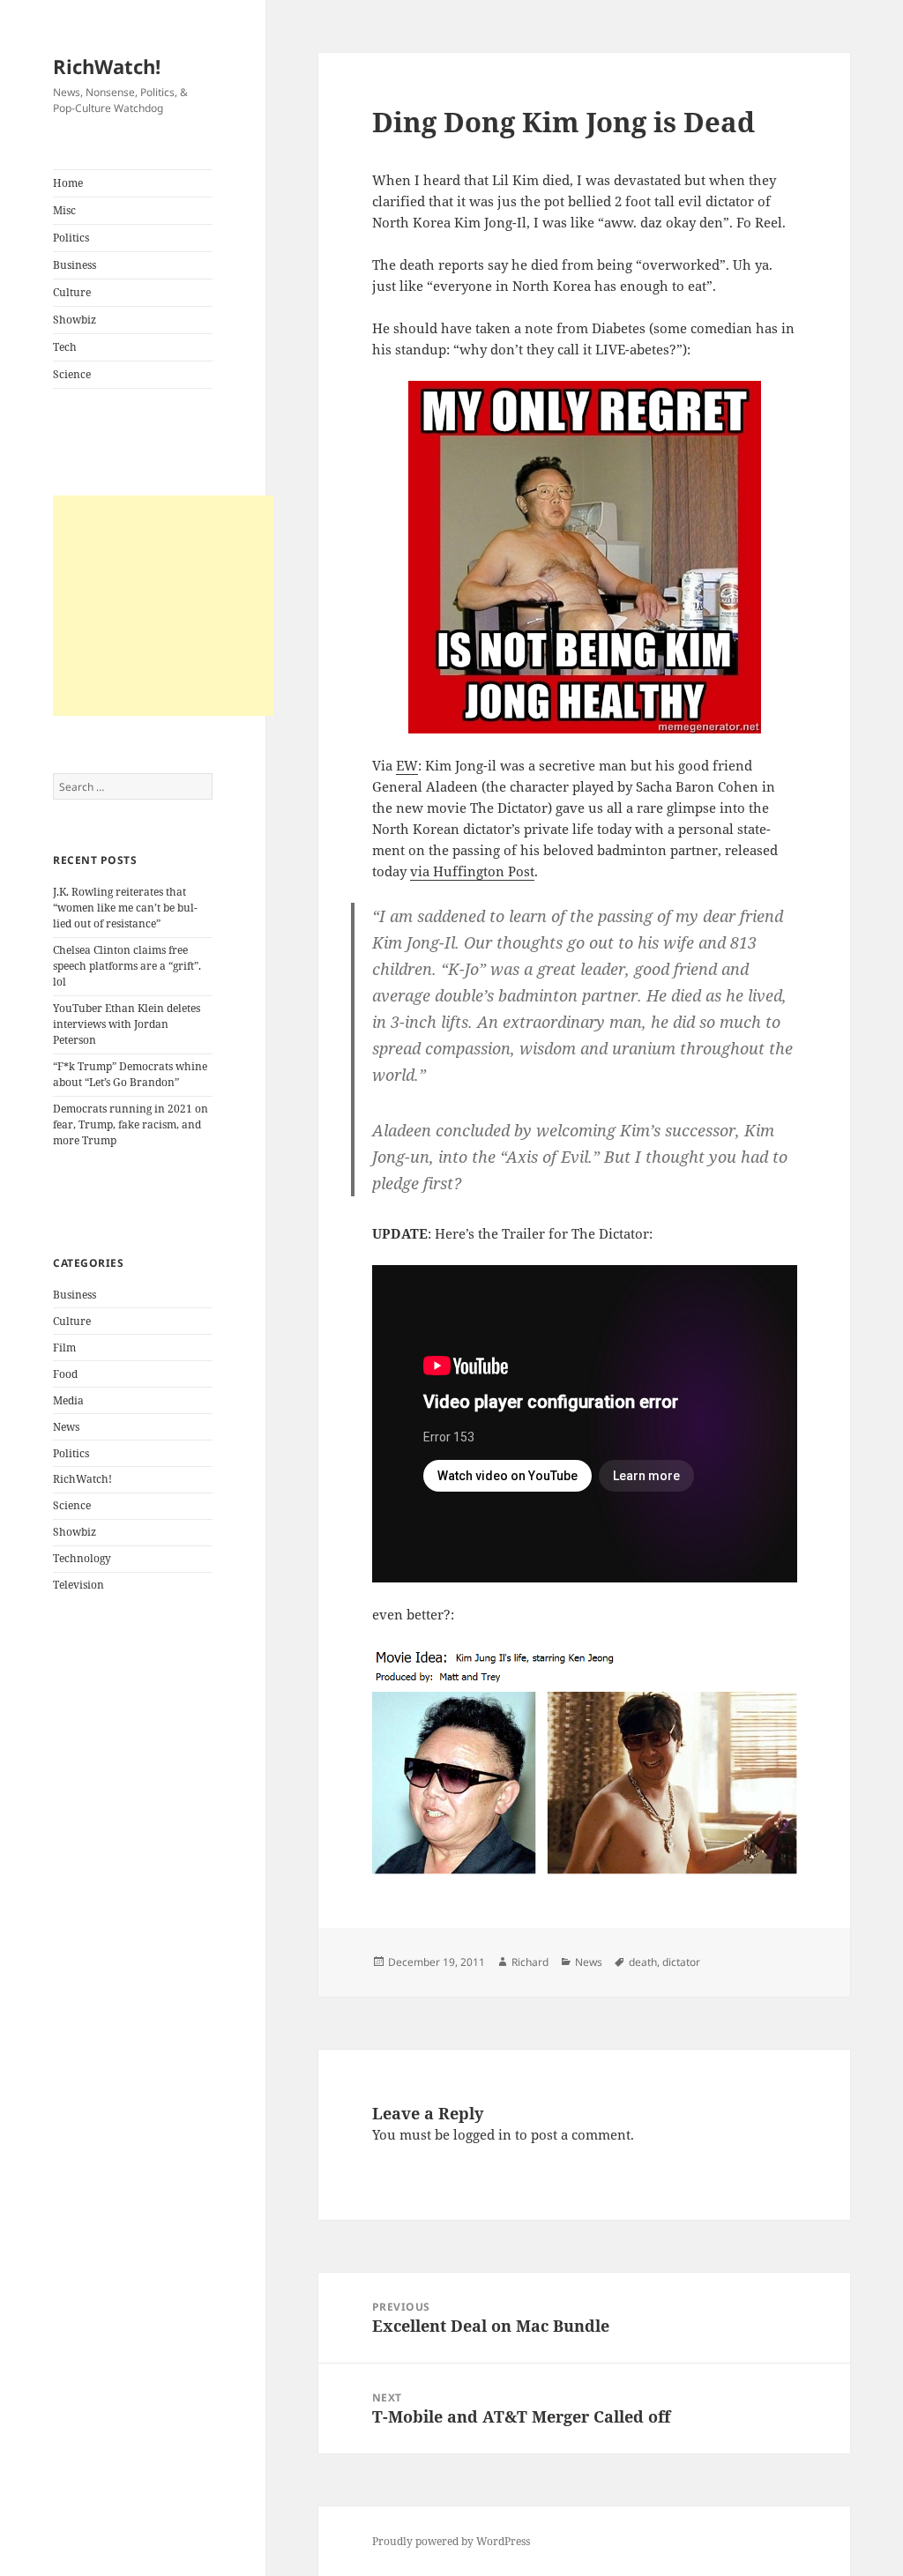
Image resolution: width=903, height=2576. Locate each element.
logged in (482, 2134)
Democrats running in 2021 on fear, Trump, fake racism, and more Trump (131, 1124)
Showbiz (75, 320)
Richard (530, 1962)
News (66, 1427)
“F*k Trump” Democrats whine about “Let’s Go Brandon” (130, 1074)
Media (68, 1400)
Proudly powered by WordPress (451, 2541)
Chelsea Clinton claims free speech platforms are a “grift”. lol (127, 966)
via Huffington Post (472, 871)
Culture (72, 292)
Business (75, 265)
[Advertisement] (163, 606)
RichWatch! (107, 66)
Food (65, 1374)
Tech (65, 347)
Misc (64, 210)
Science (72, 374)
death (643, 1962)
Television (78, 1585)
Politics (71, 238)
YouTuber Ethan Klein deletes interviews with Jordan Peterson (127, 1024)
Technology (82, 1558)
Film (64, 1348)
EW (407, 765)
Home (68, 183)
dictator (681, 1962)
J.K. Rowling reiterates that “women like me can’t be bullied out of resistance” (125, 908)
